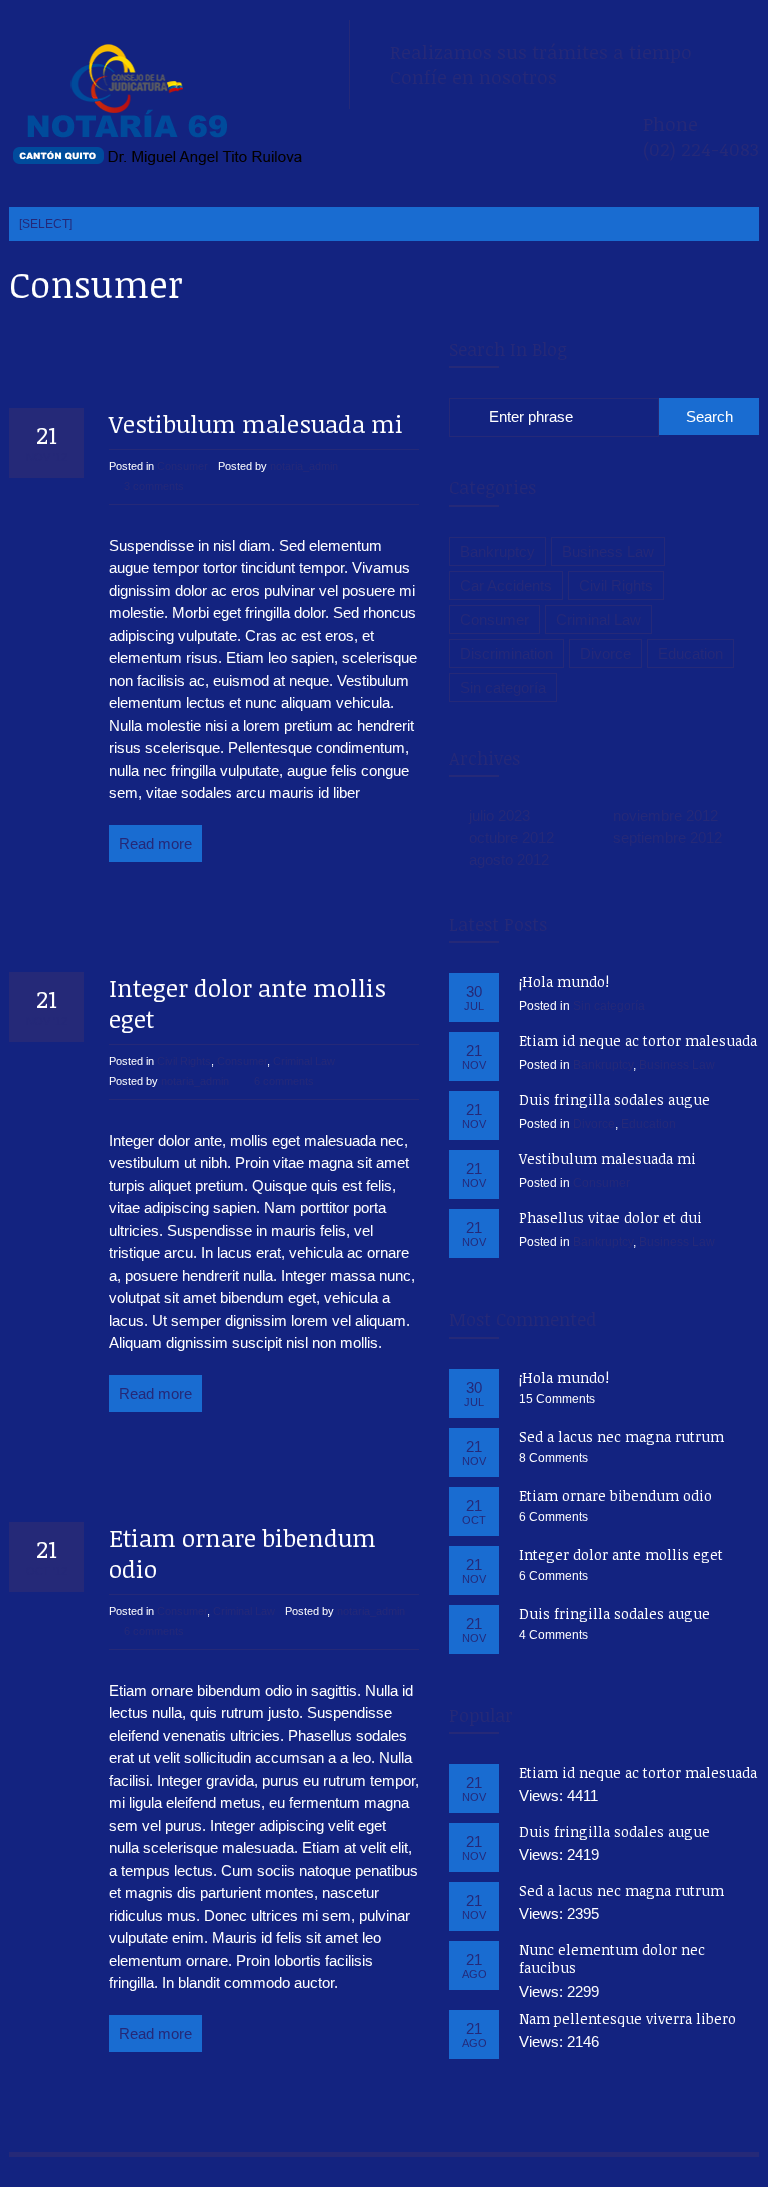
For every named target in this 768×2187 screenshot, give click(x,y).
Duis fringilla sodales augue (614, 1099)
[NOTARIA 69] (159, 106)
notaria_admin (304, 466)
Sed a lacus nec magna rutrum (621, 1436)
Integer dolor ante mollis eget (247, 1003)
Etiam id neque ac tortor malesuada (638, 1040)
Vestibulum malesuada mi (256, 423)
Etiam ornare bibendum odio (242, 1553)
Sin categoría (503, 687)
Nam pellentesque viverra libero (627, 2018)
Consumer (182, 466)
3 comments (154, 486)
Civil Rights (184, 1061)
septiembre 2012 (667, 837)
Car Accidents (506, 585)
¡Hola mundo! (564, 981)
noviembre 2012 (665, 815)
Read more (155, 843)
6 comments (284, 1081)
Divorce (605, 653)
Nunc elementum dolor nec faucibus (612, 1958)
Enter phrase (531, 416)
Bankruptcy (497, 551)
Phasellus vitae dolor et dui (610, 1217)
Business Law (608, 551)
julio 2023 (499, 815)
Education (690, 653)
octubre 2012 (511, 837)
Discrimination (506, 653)
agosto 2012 (509, 859)
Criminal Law (304, 1061)
